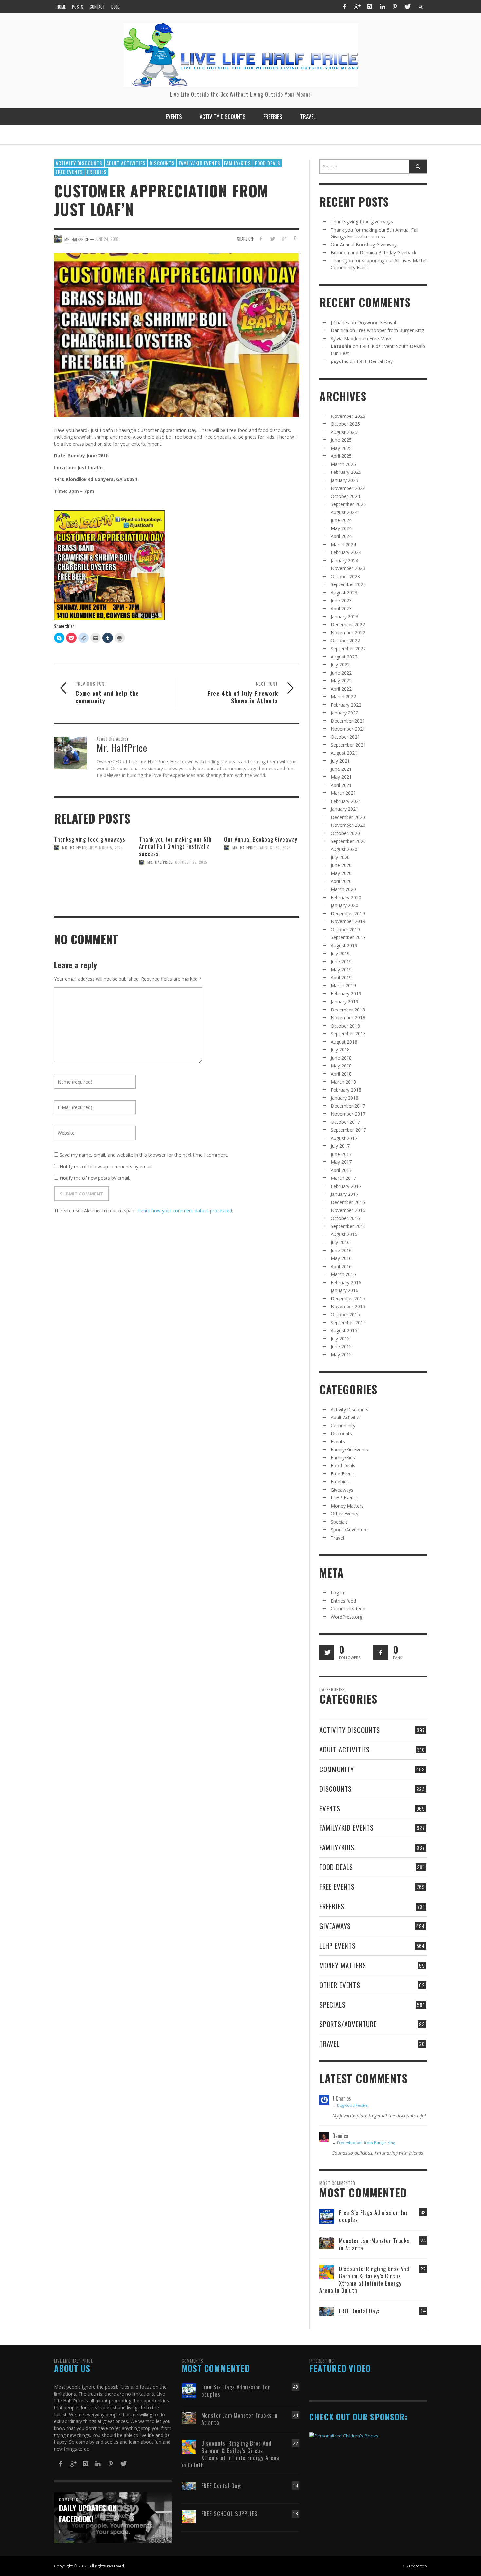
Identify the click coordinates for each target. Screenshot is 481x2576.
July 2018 (340, 1050)
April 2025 (341, 456)
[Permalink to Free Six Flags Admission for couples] (327, 2216)
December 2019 (348, 913)
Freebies (97, 172)
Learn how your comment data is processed (185, 1210)
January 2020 (345, 905)
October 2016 (345, 1218)
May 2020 (341, 873)
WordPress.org (347, 1617)
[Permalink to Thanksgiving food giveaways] (92, 875)
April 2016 (341, 1266)
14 (423, 2311)
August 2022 (344, 657)
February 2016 (346, 1282)
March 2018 (343, 1082)
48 (423, 2212)
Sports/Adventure (349, 1530)
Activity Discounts (79, 163)
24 (423, 2241)
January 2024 (345, 560)
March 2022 (343, 697)
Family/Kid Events (199, 163)
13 (295, 2514)
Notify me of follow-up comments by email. (106, 1167)
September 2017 (348, 1130)
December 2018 (348, 1010)
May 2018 (341, 1066)
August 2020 (344, 849)
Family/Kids (238, 163)
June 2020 (341, 865)
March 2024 (343, 544)
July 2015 (340, 1338)
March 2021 (343, 793)
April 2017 (341, 1170)
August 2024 (344, 512)
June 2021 (341, 769)
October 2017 (345, 1122)
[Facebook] (344, 7)
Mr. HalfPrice (75, 848)
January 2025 (345, 480)
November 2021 (348, 729)
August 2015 (344, 1331)
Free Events (69, 172)
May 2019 (341, 969)
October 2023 (345, 576)
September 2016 (348, 1226)
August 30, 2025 (275, 848)
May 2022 (341, 681)
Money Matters (347, 1506)
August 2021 (344, 753)
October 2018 (345, 1026)
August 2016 (344, 1234)
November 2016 (348, 1210)
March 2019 (343, 985)
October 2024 (345, 496)
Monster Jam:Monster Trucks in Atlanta (374, 2244)
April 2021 (341, 785)
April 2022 (341, 689)
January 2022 (345, 713)
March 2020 (343, 889)
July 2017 (340, 1146)
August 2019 (344, 945)
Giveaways (342, 1490)
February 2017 (346, 1186)
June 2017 (341, 1154)
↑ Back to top (415, 2566)
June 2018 (341, 1058)
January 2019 (345, 1001)
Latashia (341, 346)
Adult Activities (126, 163)
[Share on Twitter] (272, 239)
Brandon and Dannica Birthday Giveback (374, 253)
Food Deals (268, 163)
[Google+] (357, 7)
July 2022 (340, 665)
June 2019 (341, 962)
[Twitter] (407, 7)
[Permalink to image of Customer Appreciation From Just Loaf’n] (177, 334)
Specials (339, 1522)
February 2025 (346, 472)
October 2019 (345, 929)
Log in (337, 1593)
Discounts (162, 163)
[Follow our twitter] (327, 1652)
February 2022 (346, 705)
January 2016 (345, 1290)
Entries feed (343, 1601)
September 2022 (348, 649)
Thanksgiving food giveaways (90, 839)
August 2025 (344, 432)
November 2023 (348, 568)
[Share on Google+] (284, 239)
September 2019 (348, 937)
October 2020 (345, 833)
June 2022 (341, 673)
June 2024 (341, 520)
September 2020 (348, 841)
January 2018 (345, 1098)
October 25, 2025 (191, 862)
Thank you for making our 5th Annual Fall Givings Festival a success (175, 846)
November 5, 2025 (106, 848)
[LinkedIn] (382, 7)
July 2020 (340, 857)
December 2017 (348, 1106)
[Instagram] (369, 7)
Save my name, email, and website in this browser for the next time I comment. (144, 1155)
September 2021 (348, 745)
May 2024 (341, 528)
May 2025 (341, 448)
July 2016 (340, 1242)
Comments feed (348, 1609)
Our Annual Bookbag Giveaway (261, 839)
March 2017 (343, 1178)
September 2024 (348, 504)
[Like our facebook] (381, 1652)
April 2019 (341, 978)
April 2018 (341, 1074)
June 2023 (341, 600)
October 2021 (345, 737)
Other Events (345, 1514)
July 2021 (340, 761)
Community (343, 1426)
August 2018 (344, 1042)
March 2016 (343, 1274)
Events (338, 1442)
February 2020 (346, 897)
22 (423, 2269)
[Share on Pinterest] (295, 239)
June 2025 (341, 440)
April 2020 (341, 881)
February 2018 (346, 1090)
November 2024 (348, 488)
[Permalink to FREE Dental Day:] (327, 2311)
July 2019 (340, 953)
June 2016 (341, 1250)
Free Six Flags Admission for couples (374, 2216)
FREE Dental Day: (375, 361)
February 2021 (346, 801)
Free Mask (381, 338)
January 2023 (345, 616)
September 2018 (348, 1034)
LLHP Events (344, 1498)
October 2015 (345, 1315)
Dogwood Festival (377, 322)
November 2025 (348, 416)
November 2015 (348, 1306)
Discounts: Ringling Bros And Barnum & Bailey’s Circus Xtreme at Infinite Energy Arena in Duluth (364, 2279)
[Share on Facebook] (261, 239)
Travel (337, 1538)
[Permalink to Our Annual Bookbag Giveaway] (262, 876)
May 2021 (341, 777)
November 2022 (348, 632)
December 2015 (348, 1298)
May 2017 (341, 1162)
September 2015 (348, 1322)
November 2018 (348, 1018)
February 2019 (346, 994)
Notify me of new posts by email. (95, 1178)
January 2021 (345, 809)
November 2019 (348, 921)
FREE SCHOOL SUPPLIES (229, 2514)
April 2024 (341, 536)
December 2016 (348, 1202)
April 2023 (341, 609)
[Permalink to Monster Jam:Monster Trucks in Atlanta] (327, 2242)
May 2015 (341, 1354)
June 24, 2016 (107, 239)
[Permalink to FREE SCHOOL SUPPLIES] (189, 2516)
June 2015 (341, 1347)
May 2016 (341, 1258)
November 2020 (348, 825)
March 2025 (343, 464)
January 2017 (345, 1194)
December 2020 (348, 817)
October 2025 (345, 424)
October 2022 (345, 641)
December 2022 (348, 625)
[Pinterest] (395, 7)
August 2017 (344, 1138)
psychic (340, 361)
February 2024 (346, 552)
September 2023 (348, 584)
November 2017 (348, 1114)
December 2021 (348, 721)
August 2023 (344, 593)
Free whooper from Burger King (390, 330)
